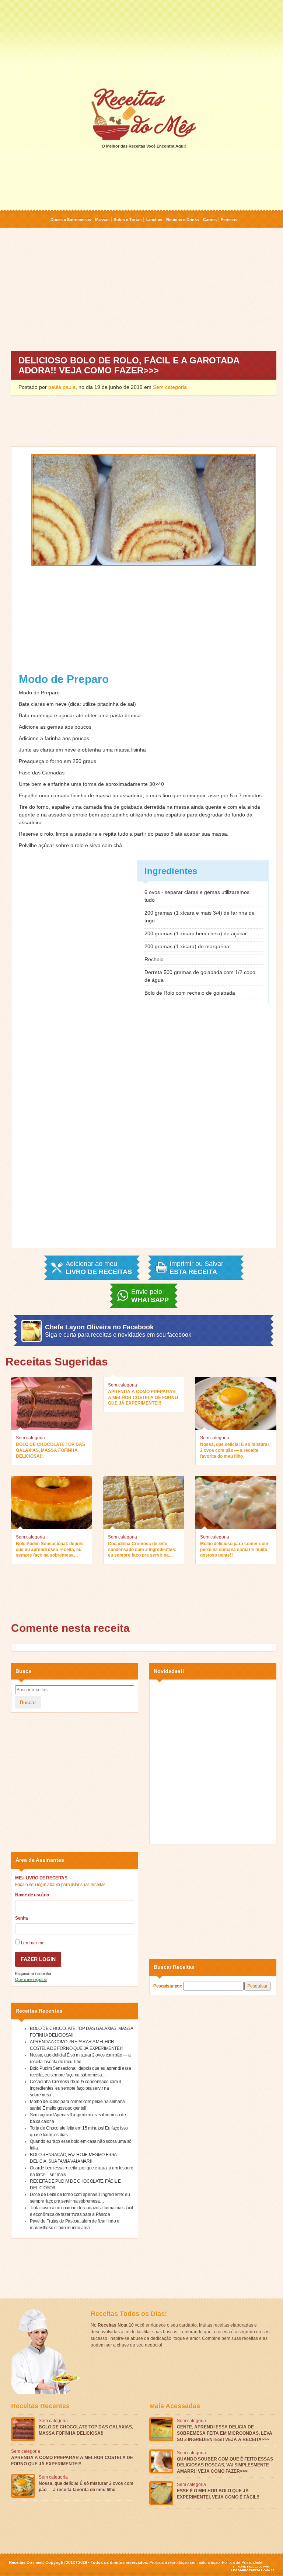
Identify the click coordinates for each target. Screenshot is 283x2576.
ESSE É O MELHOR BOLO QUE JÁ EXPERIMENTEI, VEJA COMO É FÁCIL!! (218, 2494)
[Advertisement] (141, 43)
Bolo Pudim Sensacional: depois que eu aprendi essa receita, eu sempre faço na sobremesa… (50, 1549)
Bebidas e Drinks (183, 220)
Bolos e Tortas (127, 220)
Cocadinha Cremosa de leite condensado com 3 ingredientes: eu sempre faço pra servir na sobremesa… (142, 1550)
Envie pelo (150, 1296)
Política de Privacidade (242, 2562)
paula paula (62, 387)
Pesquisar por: (168, 1986)
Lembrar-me (32, 1943)
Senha (21, 1918)
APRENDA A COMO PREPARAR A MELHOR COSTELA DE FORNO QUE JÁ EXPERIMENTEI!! (143, 1397)
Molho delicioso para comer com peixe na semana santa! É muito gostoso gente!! (234, 1549)
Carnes (210, 220)
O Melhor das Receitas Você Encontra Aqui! (144, 146)
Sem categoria (170, 387)
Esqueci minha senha (33, 1974)
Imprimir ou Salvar (196, 1268)
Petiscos (229, 220)
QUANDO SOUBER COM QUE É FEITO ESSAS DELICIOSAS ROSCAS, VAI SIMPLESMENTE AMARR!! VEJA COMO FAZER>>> (225, 2465)
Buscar (28, 1702)
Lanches (154, 220)
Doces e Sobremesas (71, 220)
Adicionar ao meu (99, 1268)
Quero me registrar (31, 1979)
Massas (102, 220)
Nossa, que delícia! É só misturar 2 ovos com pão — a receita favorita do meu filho (235, 1450)
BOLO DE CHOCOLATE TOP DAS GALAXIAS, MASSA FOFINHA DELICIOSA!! (50, 1450)
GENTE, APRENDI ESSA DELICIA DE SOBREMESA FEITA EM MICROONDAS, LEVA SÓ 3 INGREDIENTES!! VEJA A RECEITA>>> (225, 2433)
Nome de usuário (32, 1895)
